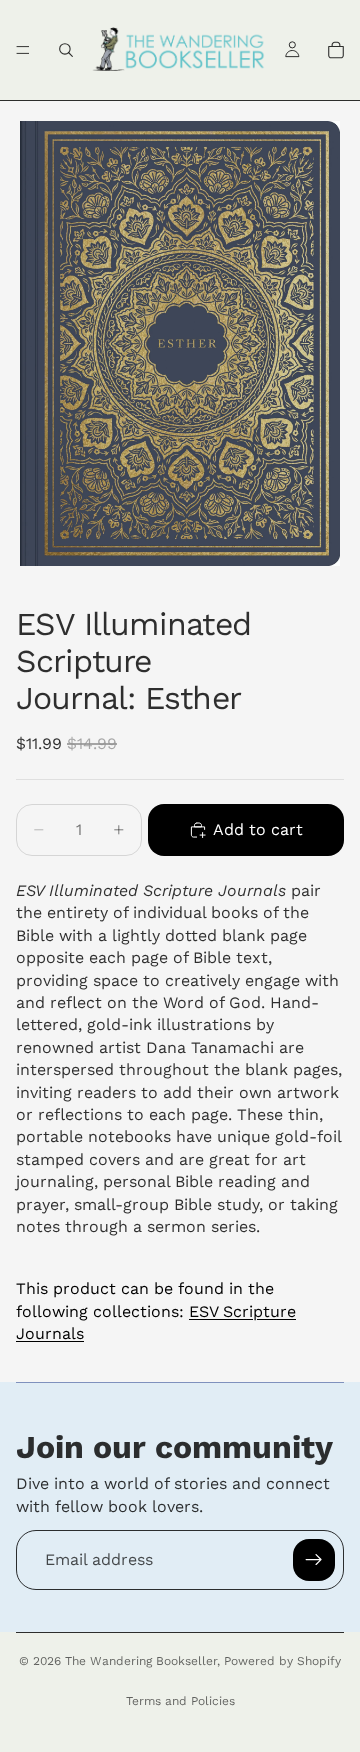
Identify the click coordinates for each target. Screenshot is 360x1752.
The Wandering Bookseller (141, 1661)
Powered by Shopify (282, 1661)
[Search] (66, 50)
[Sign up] (314, 1560)
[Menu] (23, 50)
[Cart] (336, 50)
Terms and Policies (180, 1701)
